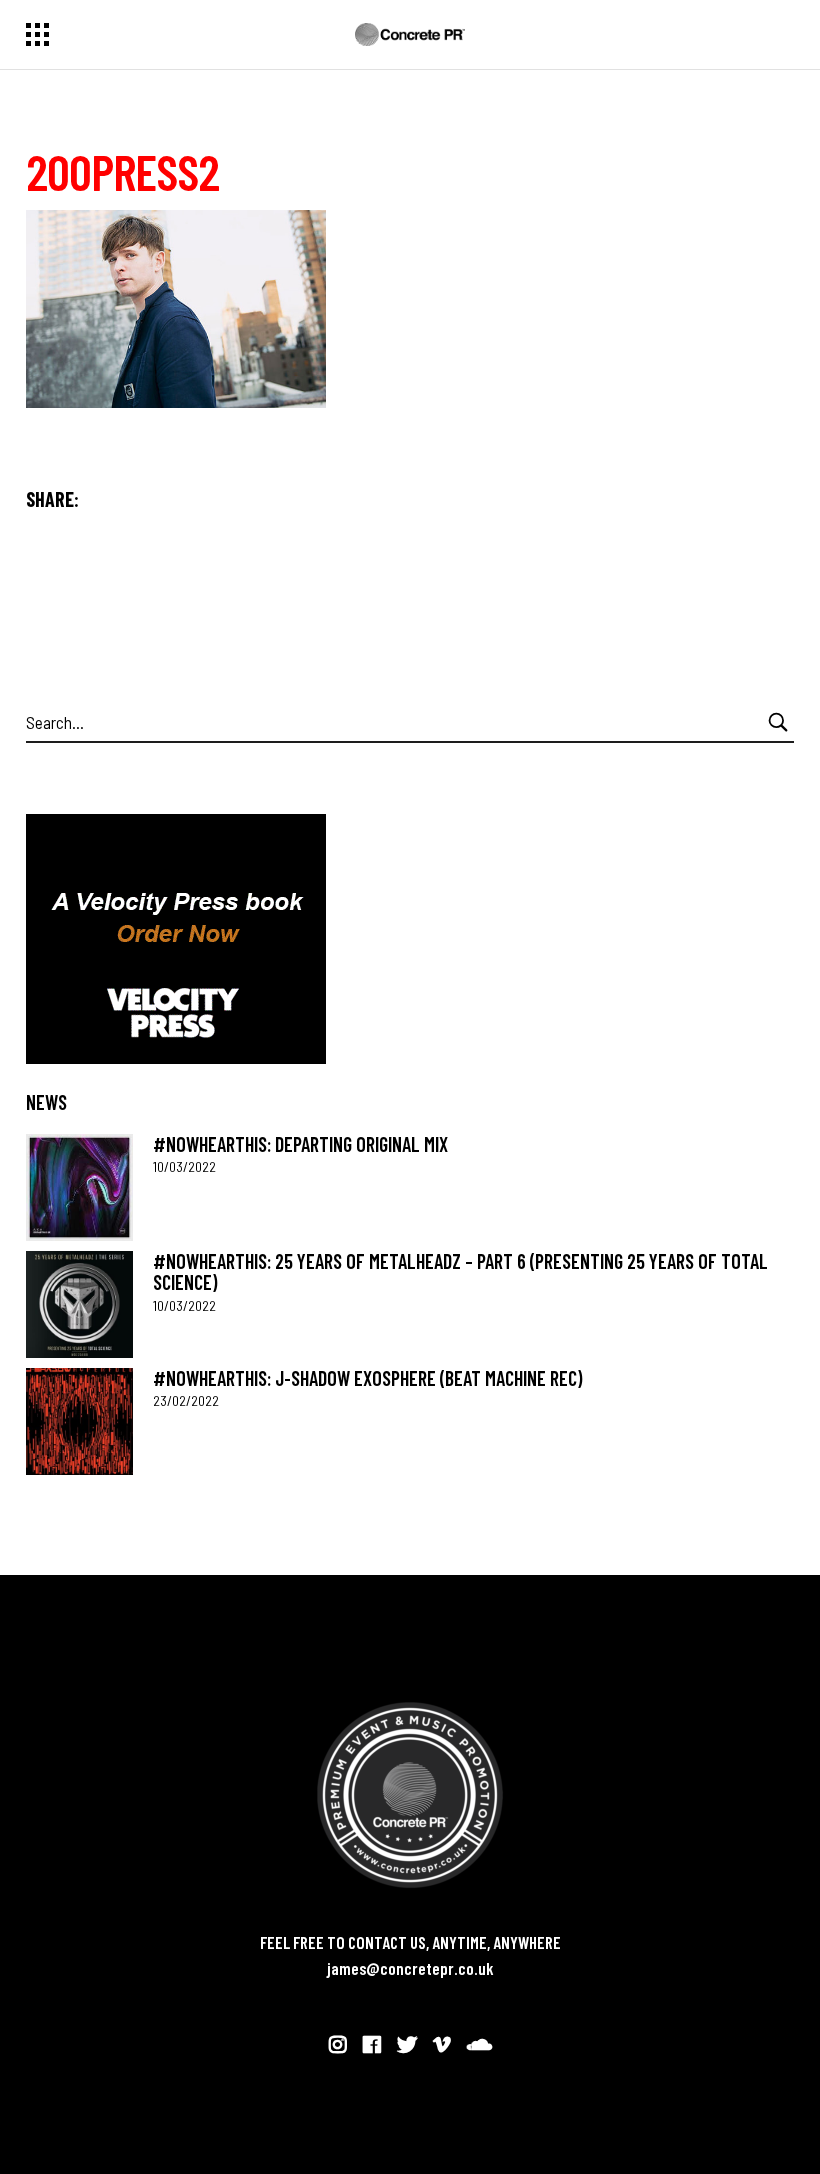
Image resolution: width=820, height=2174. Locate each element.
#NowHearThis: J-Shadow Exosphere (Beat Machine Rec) (367, 1378)
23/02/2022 (186, 1400)
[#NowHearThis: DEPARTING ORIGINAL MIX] (79, 1187)
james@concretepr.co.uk (410, 1968)
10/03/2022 (184, 1166)
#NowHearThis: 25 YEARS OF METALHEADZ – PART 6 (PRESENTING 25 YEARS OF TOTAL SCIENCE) (460, 1271)
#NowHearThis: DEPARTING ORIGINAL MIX (300, 1144)
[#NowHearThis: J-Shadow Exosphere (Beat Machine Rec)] (79, 1421)
